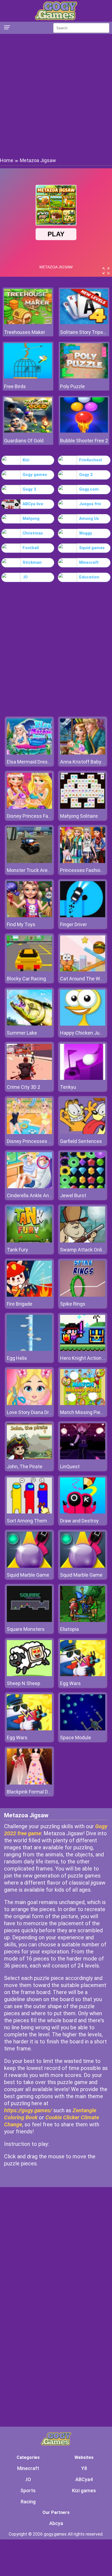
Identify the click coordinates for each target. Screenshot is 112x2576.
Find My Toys (21, 924)
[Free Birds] (28, 377)
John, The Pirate (25, 1466)
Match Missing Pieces (84, 1412)
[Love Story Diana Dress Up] (29, 1404)
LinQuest (70, 1466)
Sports (28, 2490)
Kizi (26, 460)
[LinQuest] (83, 1458)
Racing (28, 2502)
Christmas (33, 533)
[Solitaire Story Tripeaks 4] (84, 323)
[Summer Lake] (29, 1024)
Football (31, 548)
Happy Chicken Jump (83, 1033)
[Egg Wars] (83, 1675)
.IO (25, 577)
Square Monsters (26, 1629)
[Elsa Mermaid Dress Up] (29, 753)
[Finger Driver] (83, 916)
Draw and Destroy (79, 1521)
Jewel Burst (73, 1195)
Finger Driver (74, 924)
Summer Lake (22, 1033)
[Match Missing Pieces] (83, 1404)
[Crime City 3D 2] (29, 1078)
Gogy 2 (86, 475)
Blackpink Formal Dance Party (39, 1792)
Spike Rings (73, 1304)
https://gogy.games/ (28, 2110)
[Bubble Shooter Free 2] (84, 431)
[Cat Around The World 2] (83, 970)
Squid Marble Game (28, 1575)
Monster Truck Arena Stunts (38, 870)
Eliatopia (69, 1629)
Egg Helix (17, 1358)
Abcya (56, 2523)
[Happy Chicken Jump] (83, 1024)
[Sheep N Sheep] (29, 1675)
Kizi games (84, 2490)
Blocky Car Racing (26, 979)
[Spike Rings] (83, 1295)
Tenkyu (68, 1087)
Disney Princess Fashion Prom (40, 816)
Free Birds (15, 386)
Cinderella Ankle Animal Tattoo (41, 1195)
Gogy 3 (29, 489)
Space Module (76, 1738)
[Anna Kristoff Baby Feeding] (83, 753)
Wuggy (86, 533)
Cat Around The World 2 (86, 979)
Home (7, 160)
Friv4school (91, 460)
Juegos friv (90, 504)
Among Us (89, 519)
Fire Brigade (20, 1304)
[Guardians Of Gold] (28, 431)
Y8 (84, 2468)
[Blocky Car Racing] (29, 970)
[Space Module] (83, 1729)
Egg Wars (70, 1683)
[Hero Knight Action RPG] (83, 1349)
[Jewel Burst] (83, 1187)
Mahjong (31, 519)
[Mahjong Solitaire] (83, 807)
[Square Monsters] (29, 1620)
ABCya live (33, 504)
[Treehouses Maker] (28, 323)
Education (89, 577)
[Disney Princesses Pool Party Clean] (29, 1133)
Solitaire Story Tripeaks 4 (84, 332)
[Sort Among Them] (29, 1512)
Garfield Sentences (81, 1141)
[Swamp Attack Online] (83, 1241)
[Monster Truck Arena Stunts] (29, 862)
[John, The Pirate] (29, 1458)
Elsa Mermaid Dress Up (32, 762)
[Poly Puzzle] (84, 377)
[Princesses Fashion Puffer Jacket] (83, 862)
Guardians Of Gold (24, 441)
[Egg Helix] (29, 1349)
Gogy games (35, 475)
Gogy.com (89, 489)
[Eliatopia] (83, 1620)
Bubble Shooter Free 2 (84, 441)
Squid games (92, 548)
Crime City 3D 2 (24, 1087)
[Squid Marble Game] (29, 1566)
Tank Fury (17, 1250)
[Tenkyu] (83, 1078)
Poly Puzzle (72, 386)
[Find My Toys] (29, 916)
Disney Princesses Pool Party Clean (46, 1141)
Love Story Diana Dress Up (35, 1412)
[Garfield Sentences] (83, 1133)
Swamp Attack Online (84, 1250)
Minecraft (89, 562)
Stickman (32, 562)
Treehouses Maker (25, 332)
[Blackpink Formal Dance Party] (29, 1783)
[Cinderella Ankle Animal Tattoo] (29, 1187)
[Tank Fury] (29, 1241)
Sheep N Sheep (24, 1683)
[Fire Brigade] (29, 1295)
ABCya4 (84, 2479)
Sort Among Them (27, 1521)
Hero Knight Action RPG (86, 1358)
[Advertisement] (56, 95)
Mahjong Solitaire (79, 816)
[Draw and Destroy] (83, 1512)
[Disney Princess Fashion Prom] (29, 807)
